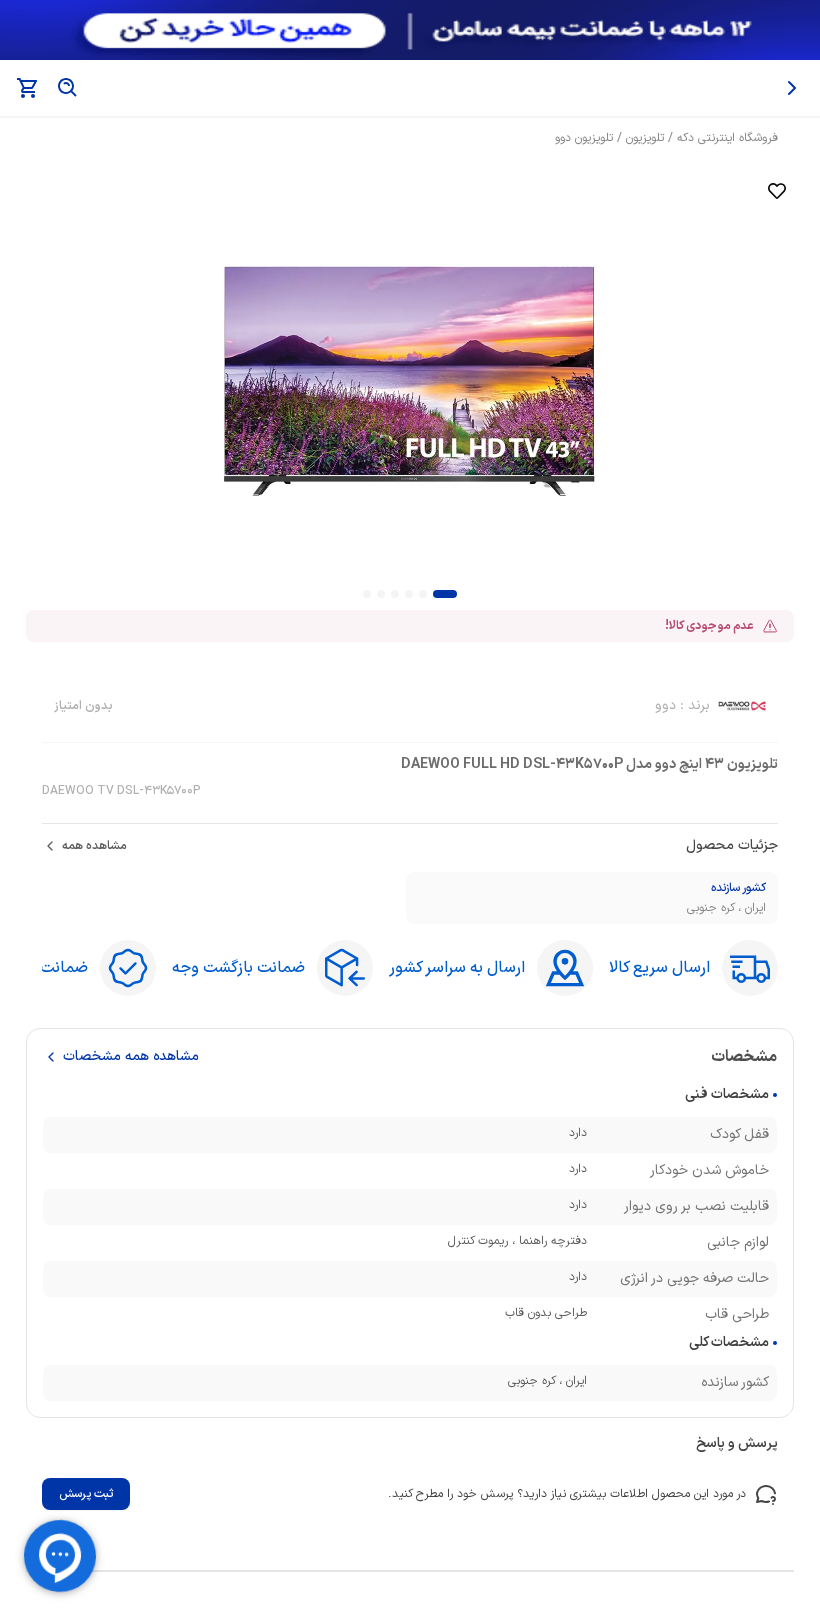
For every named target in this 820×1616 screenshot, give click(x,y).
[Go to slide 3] (409, 594)
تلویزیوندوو (584, 138)
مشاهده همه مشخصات (131, 1057)
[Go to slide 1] (445, 594)
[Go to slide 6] (367, 594)
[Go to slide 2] (423, 594)
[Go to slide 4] (395, 594)
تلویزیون (645, 138)
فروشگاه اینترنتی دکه (727, 138)
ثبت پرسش (86, 1494)
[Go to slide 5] (381, 594)
